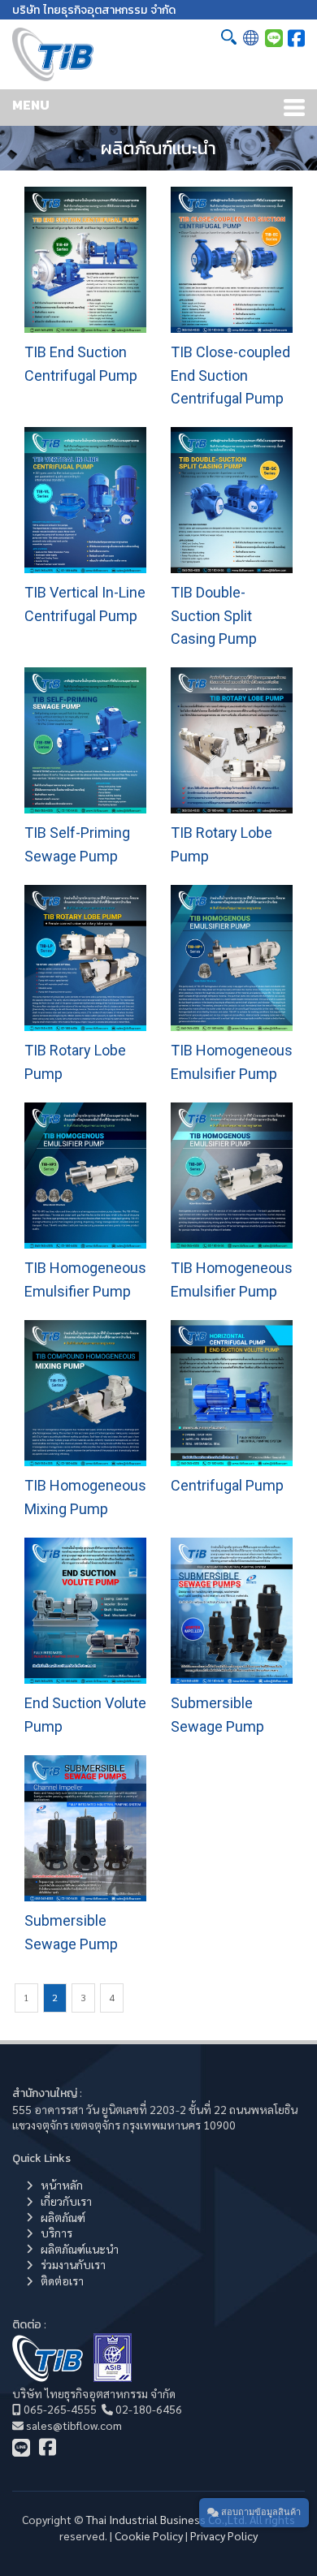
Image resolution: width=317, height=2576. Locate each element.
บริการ (56, 2233)
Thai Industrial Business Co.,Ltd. (167, 2519)
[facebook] (296, 37)
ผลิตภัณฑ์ (63, 2217)
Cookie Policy (149, 2535)
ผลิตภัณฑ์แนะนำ (80, 2249)
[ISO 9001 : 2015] (113, 2377)
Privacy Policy (224, 2535)
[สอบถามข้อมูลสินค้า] (274, 37)
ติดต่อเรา (62, 2280)
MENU (31, 105)
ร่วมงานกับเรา (73, 2264)
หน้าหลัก (62, 2185)
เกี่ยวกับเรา (66, 2201)
